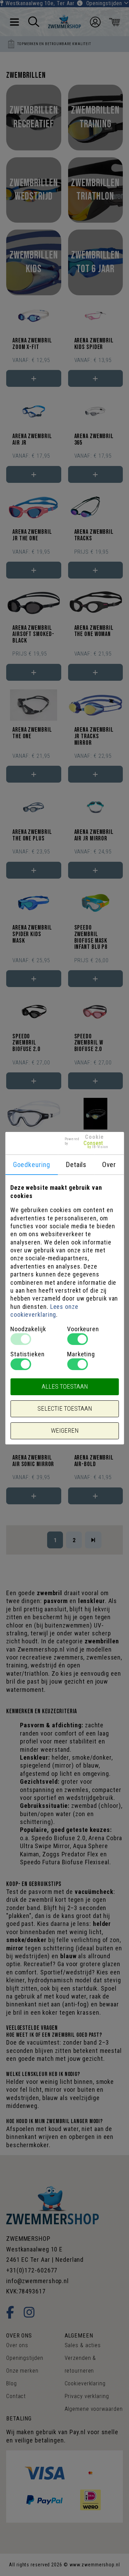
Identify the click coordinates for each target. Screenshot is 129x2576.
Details (76, 1165)
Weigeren (65, 1431)
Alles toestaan (65, 1387)
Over (109, 1165)
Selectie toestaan (65, 1409)
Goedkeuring (32, 1165)
